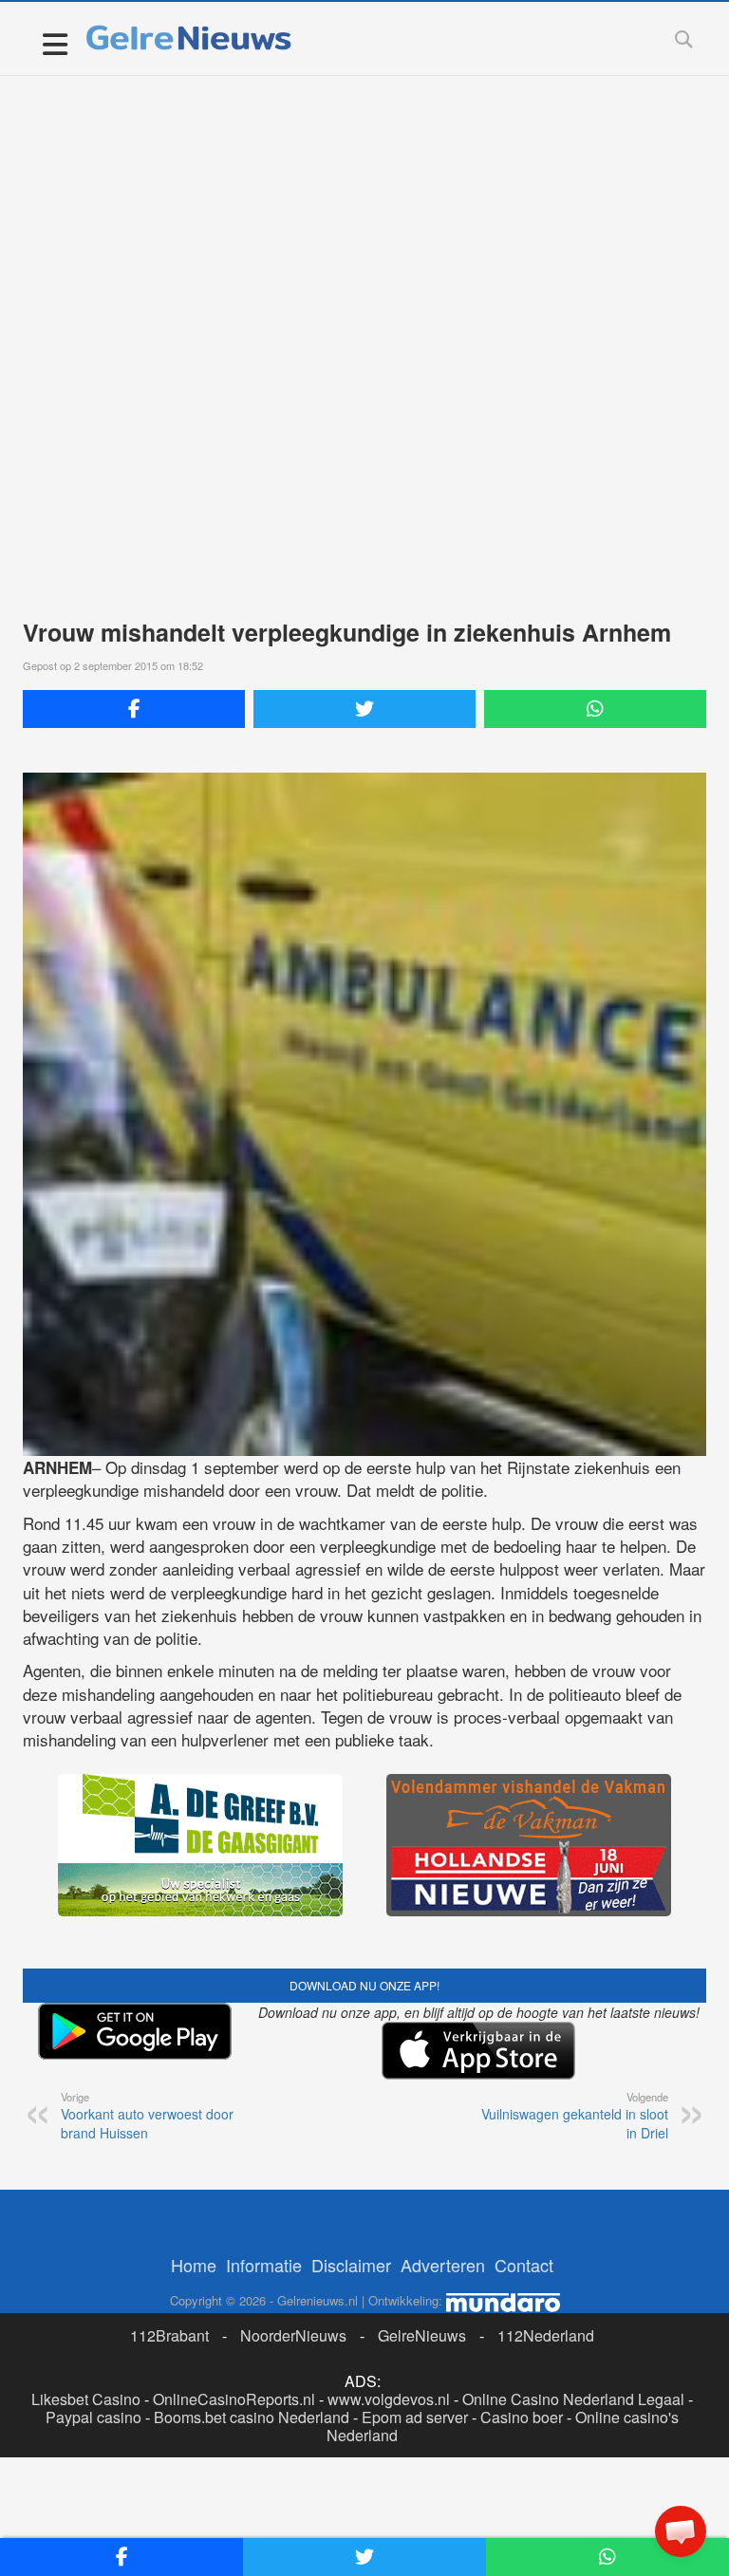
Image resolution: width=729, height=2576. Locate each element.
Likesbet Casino (86, 2399)
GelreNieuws (422, 2335)
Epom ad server (415, 2417)
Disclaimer (351, 2265)
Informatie (264, 2265)
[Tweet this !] (364, 709)
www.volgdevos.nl (389, 2399)
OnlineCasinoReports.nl (234, 2399)
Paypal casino (93, 2417)
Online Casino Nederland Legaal (573, 2399)
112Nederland (546, 2335)
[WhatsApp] (595, 709)
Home (194, 2265)
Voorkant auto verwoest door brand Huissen (147, 2116)
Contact (524, 2265)
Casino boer (522, 2417)
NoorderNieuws (293, 2335)
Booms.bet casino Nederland (252, 2417)
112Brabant (169, 2335)
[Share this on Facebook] (134, 709)
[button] (681, 2531)
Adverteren (443, 2265)
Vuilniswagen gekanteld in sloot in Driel (575, 2116)
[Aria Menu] (55, 43)
